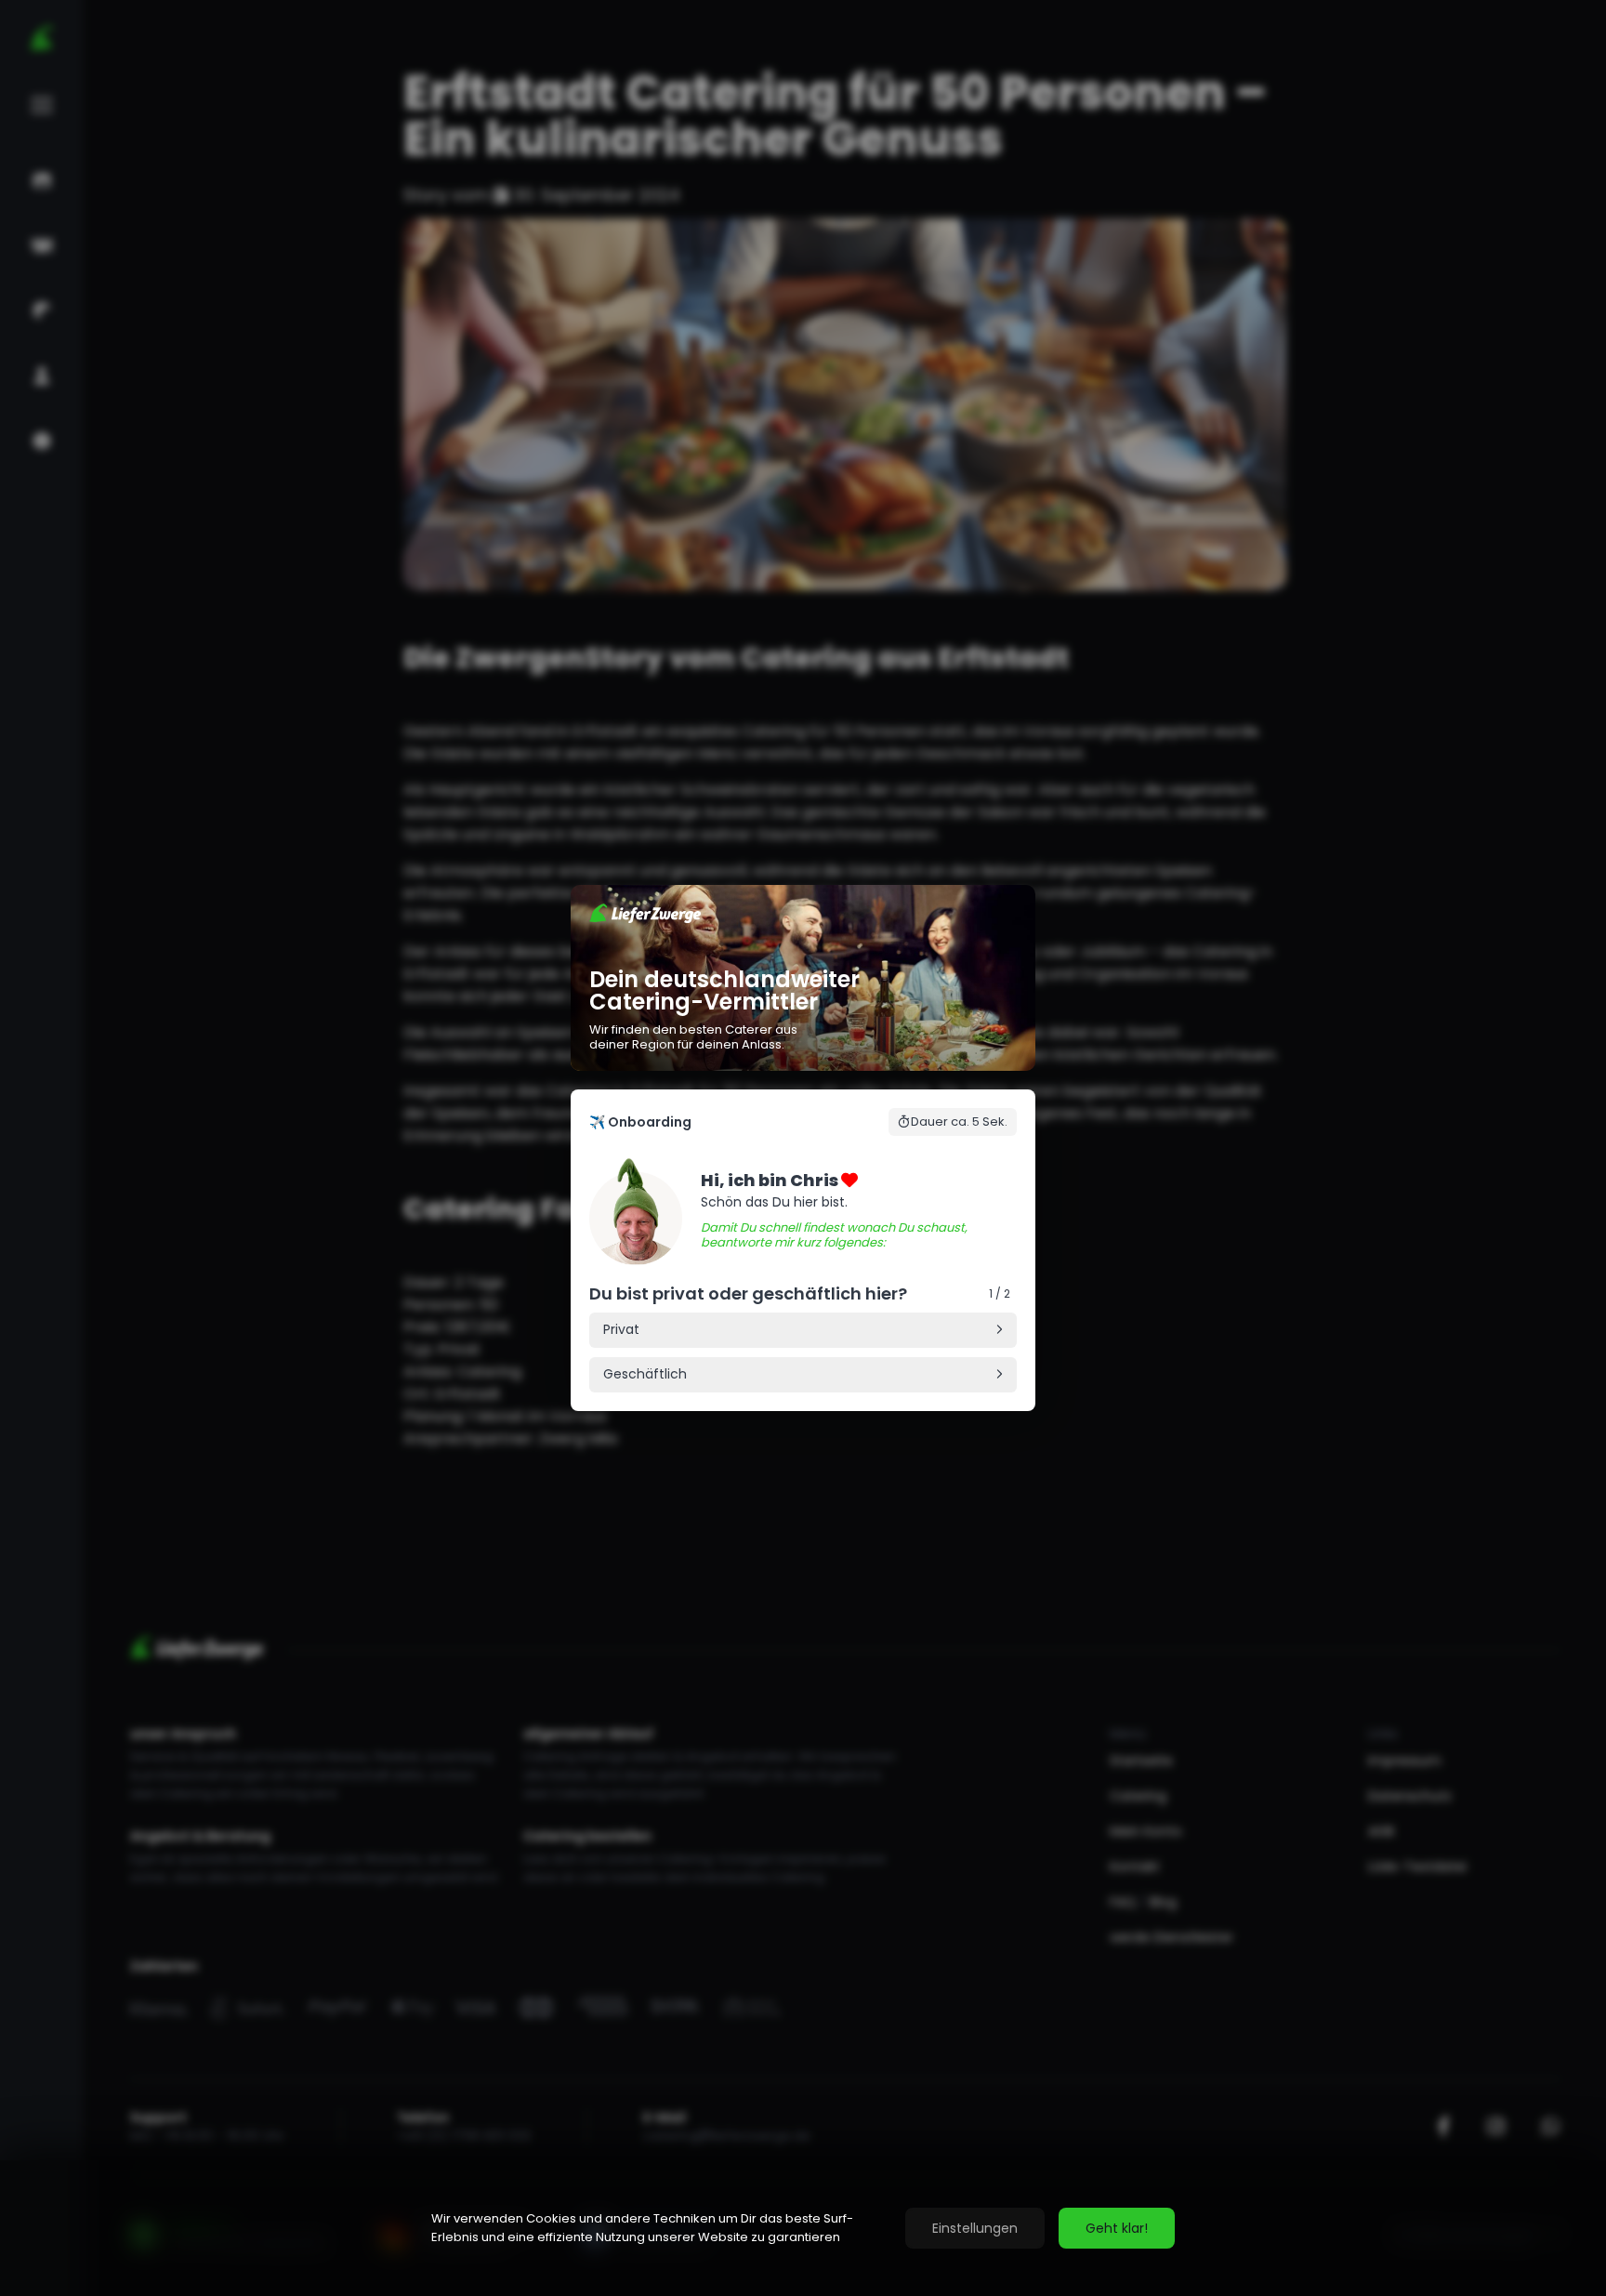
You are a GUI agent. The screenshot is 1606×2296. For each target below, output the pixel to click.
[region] (803, 2228)
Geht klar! (1117, 2228)
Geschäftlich (645, 1375)
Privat (621, 1330)
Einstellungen (975, 2228)
